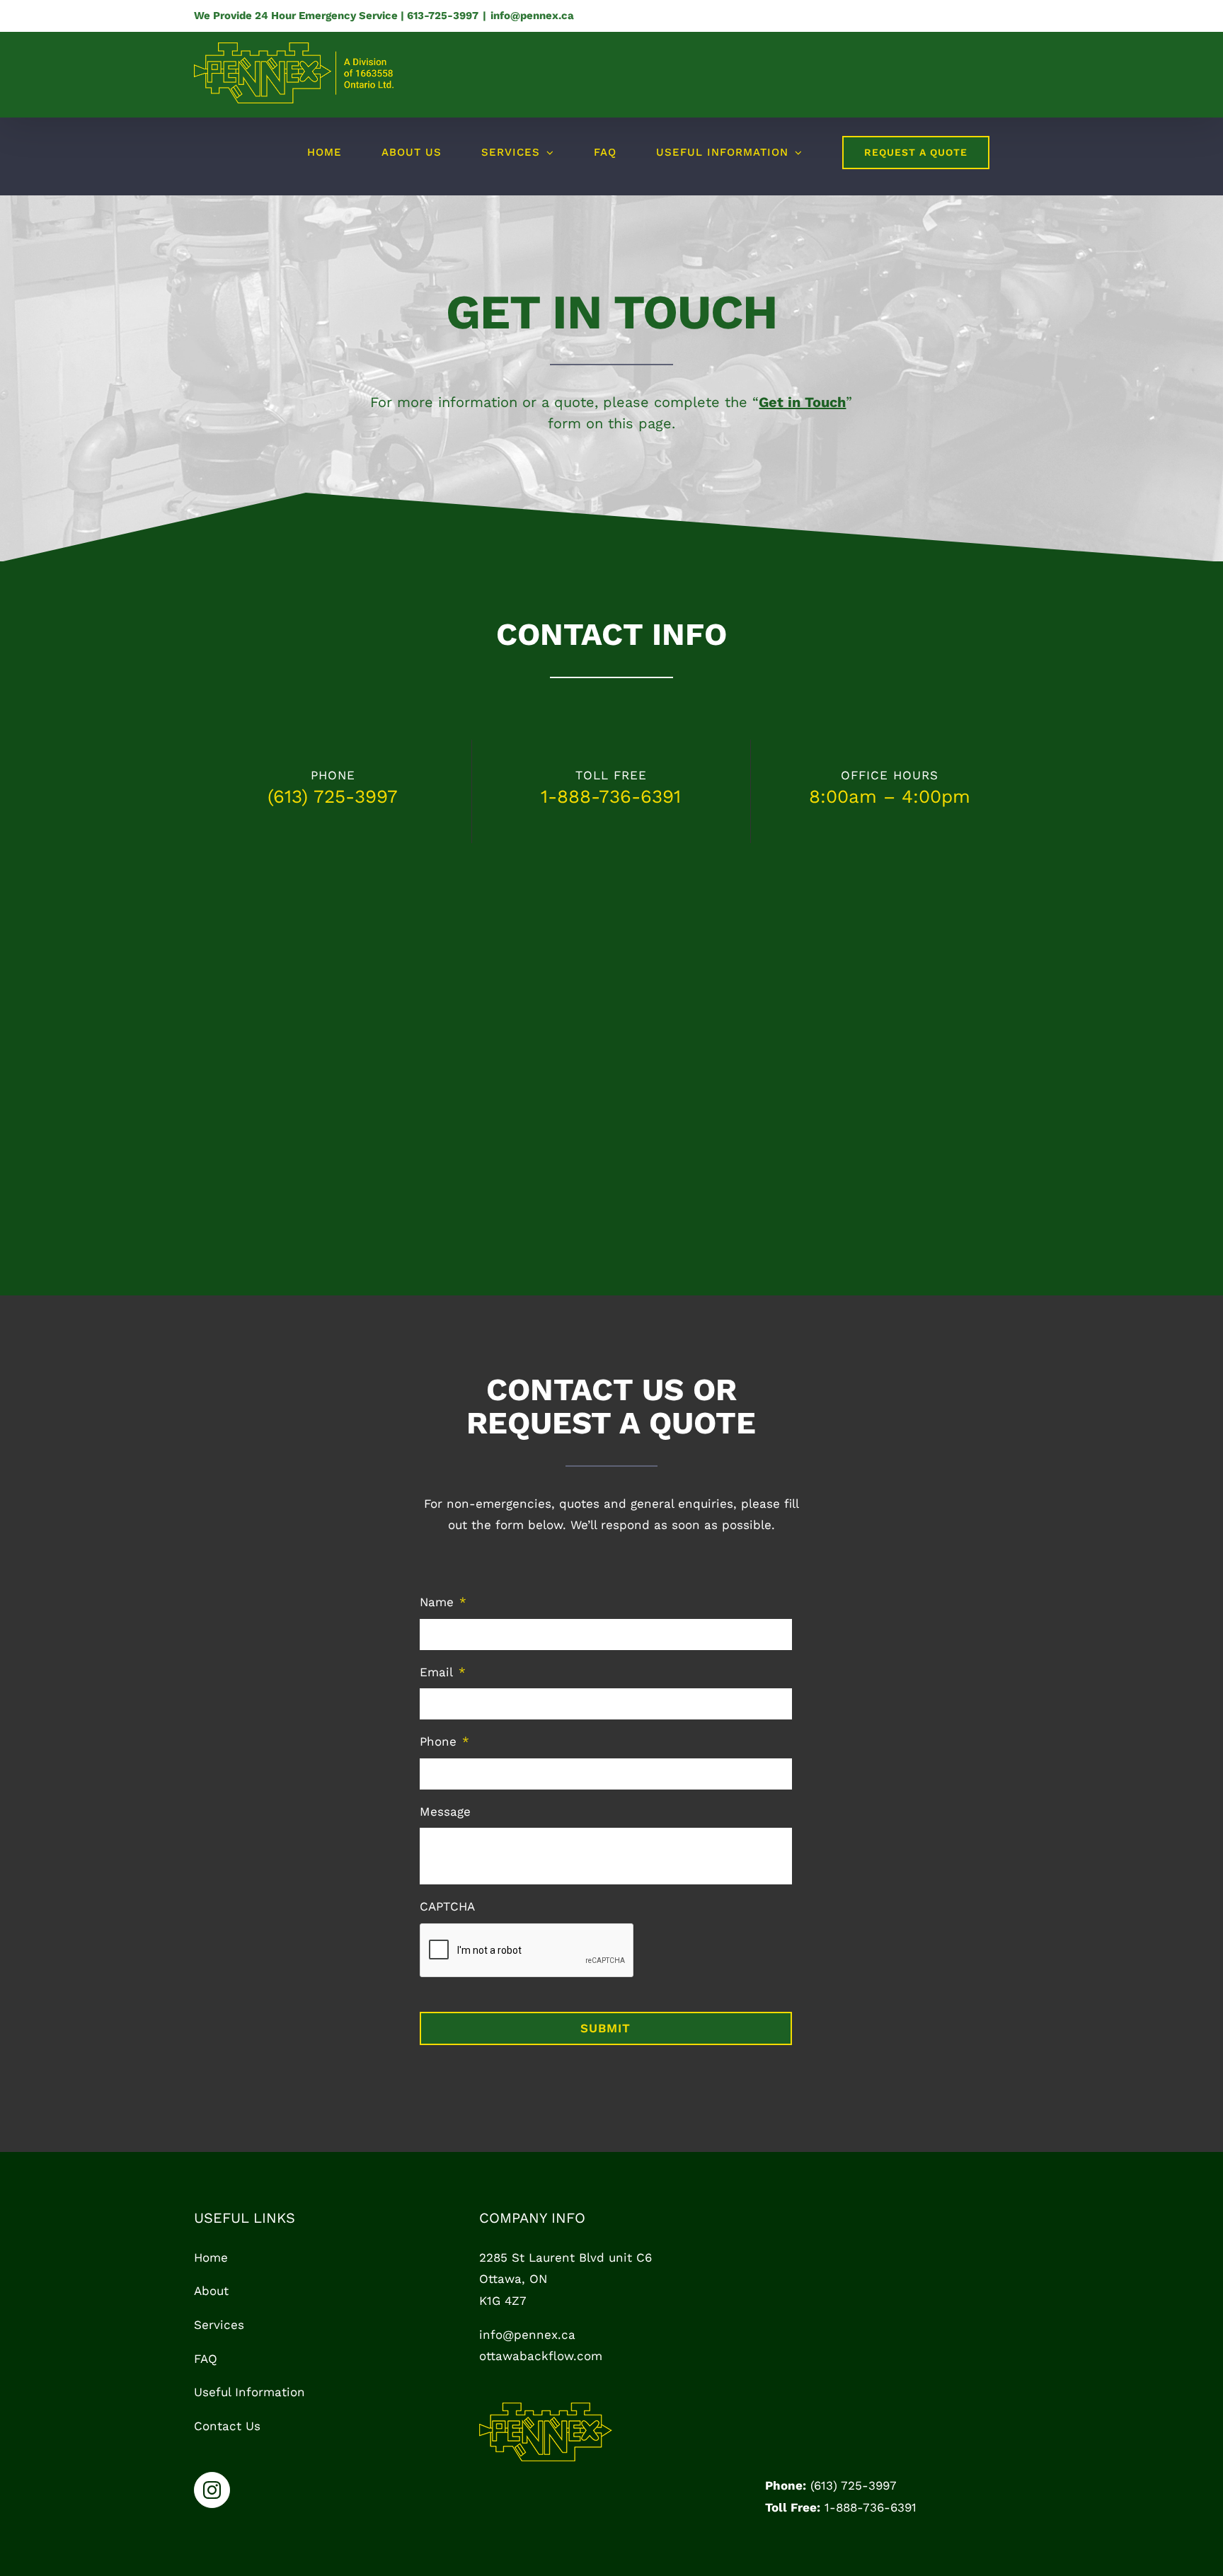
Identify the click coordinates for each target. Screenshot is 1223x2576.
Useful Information (249, 2392)
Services (219, 2325)
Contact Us (227, 2426)
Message (445, 1811)
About (211, 2291)
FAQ (206, 2359)
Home (211, 2257)
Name (443, 1602)
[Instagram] (212, 2490)
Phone (444, 1741)
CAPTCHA (447, 1906)
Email (443, 1672)
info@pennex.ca (532, 16)
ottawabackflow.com (541, 2356)
